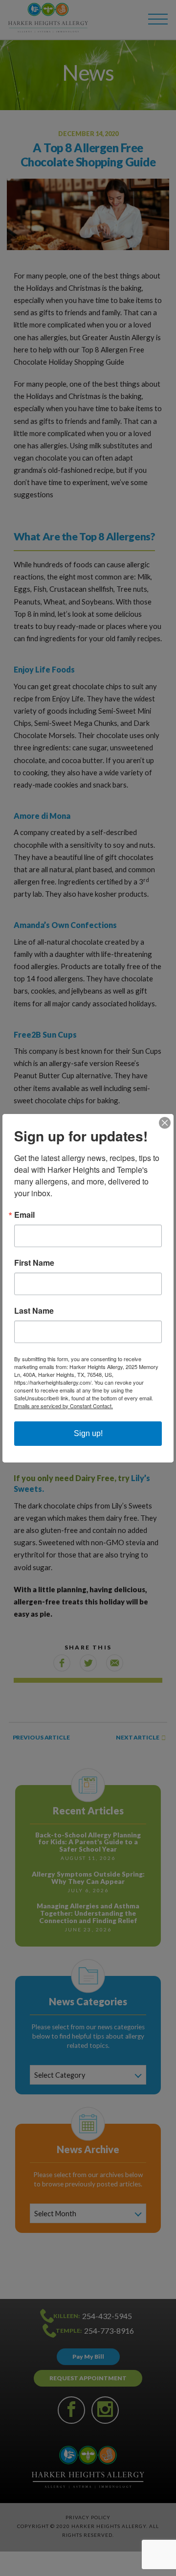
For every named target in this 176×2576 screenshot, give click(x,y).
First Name (34, 1263)
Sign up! (88, 1433)
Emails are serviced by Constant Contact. (64, 1406)
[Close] (165, 1123)
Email (24, 1215)
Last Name (34, 1311)
